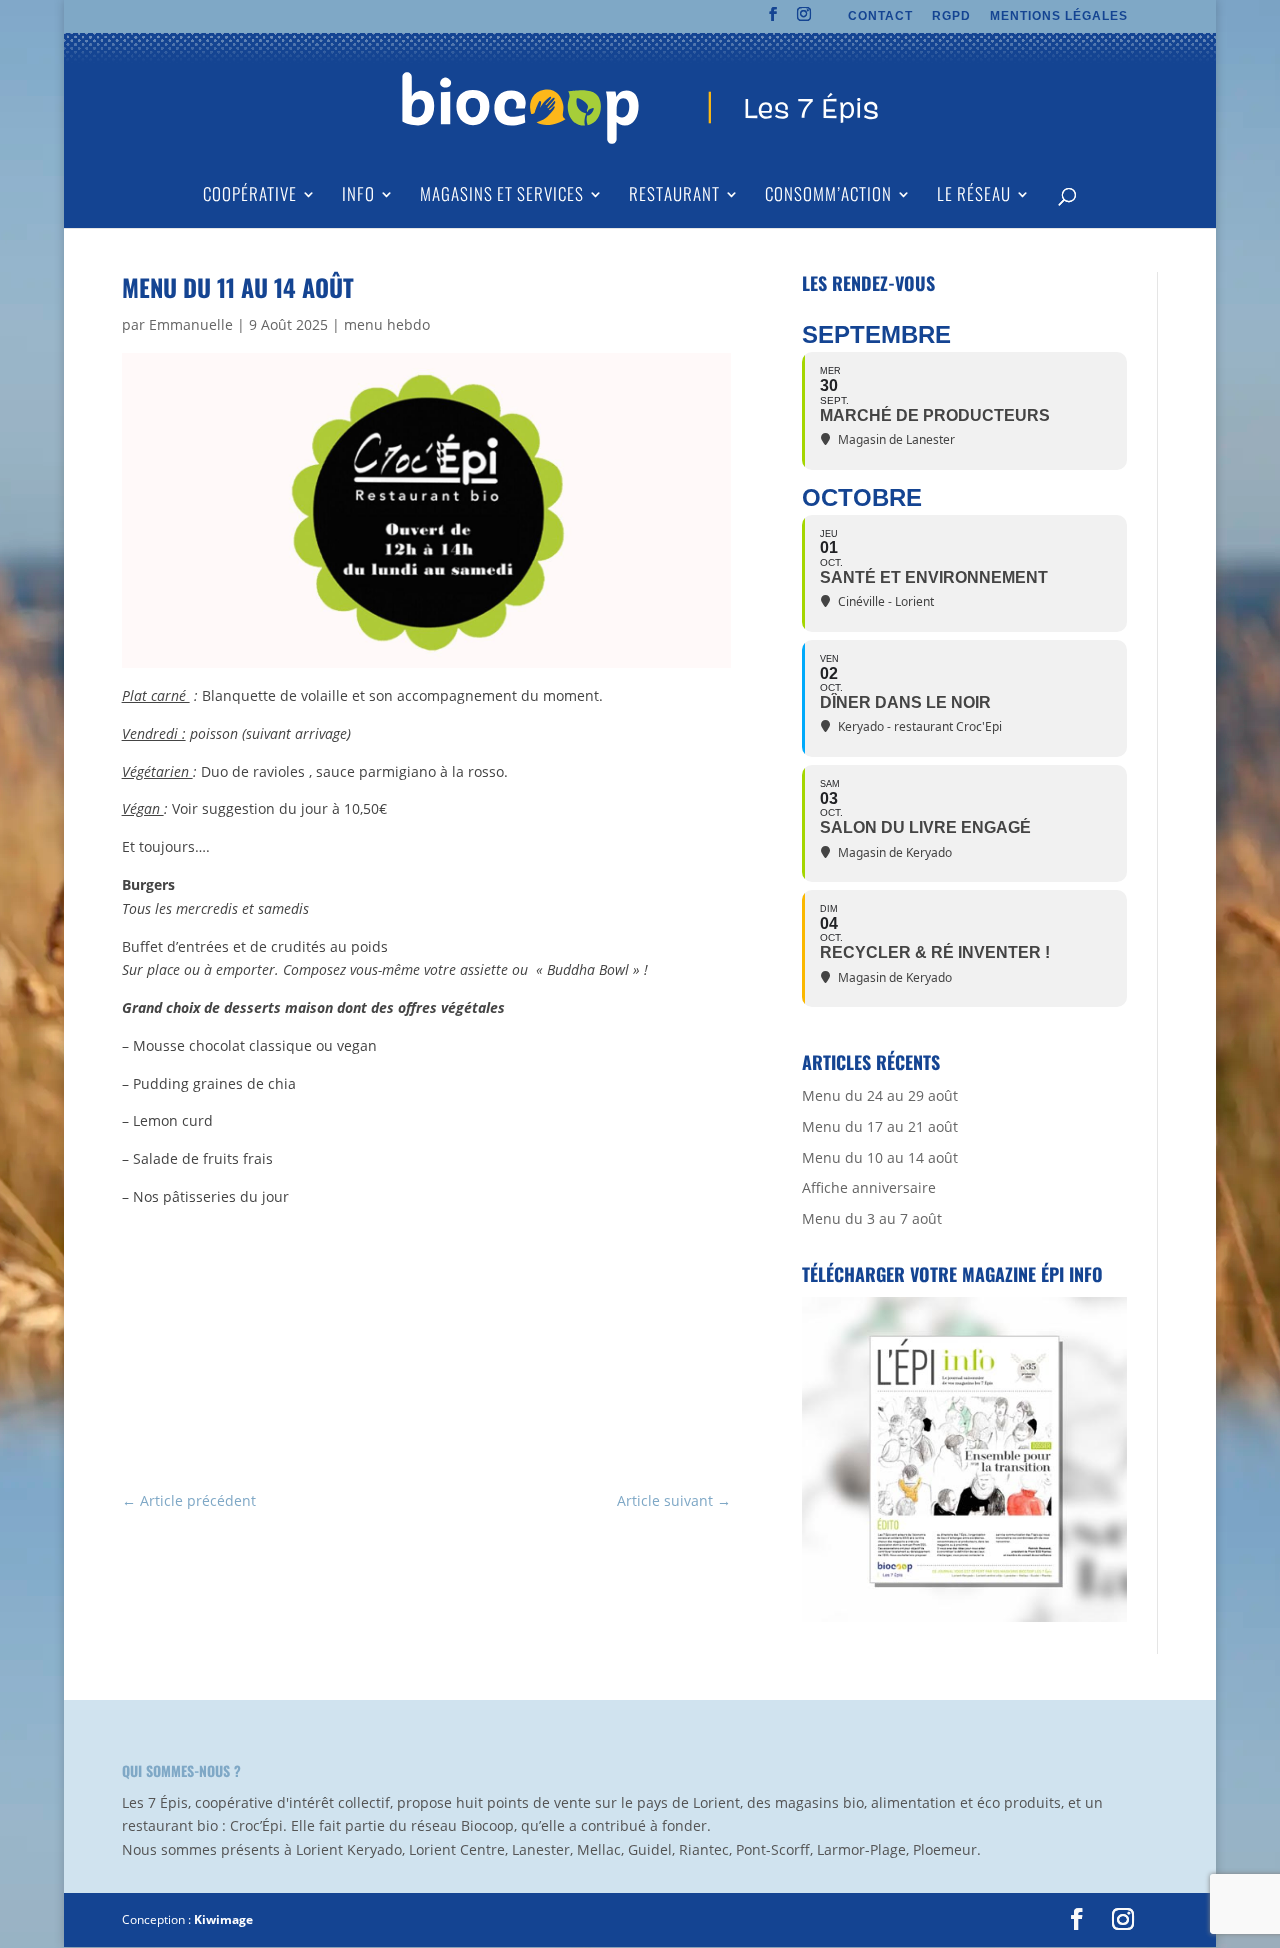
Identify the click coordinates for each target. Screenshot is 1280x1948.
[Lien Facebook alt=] (773, 20)
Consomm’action (828, 196)
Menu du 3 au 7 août (872, 1218)
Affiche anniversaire (869, 1187)
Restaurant (674, 196)
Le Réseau (974, 196)
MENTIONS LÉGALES (1059, 16)
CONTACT (880, 16)
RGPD (951, 16)
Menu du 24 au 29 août (880, 1095)
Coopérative (250, 196)
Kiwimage (223, 1919)
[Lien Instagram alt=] (804, 20)
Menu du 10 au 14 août (880, 1157)
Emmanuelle (191, 324)
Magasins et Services (502, 196)
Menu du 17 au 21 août (880, 1126)
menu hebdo (387, 324)
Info (358, 196)
